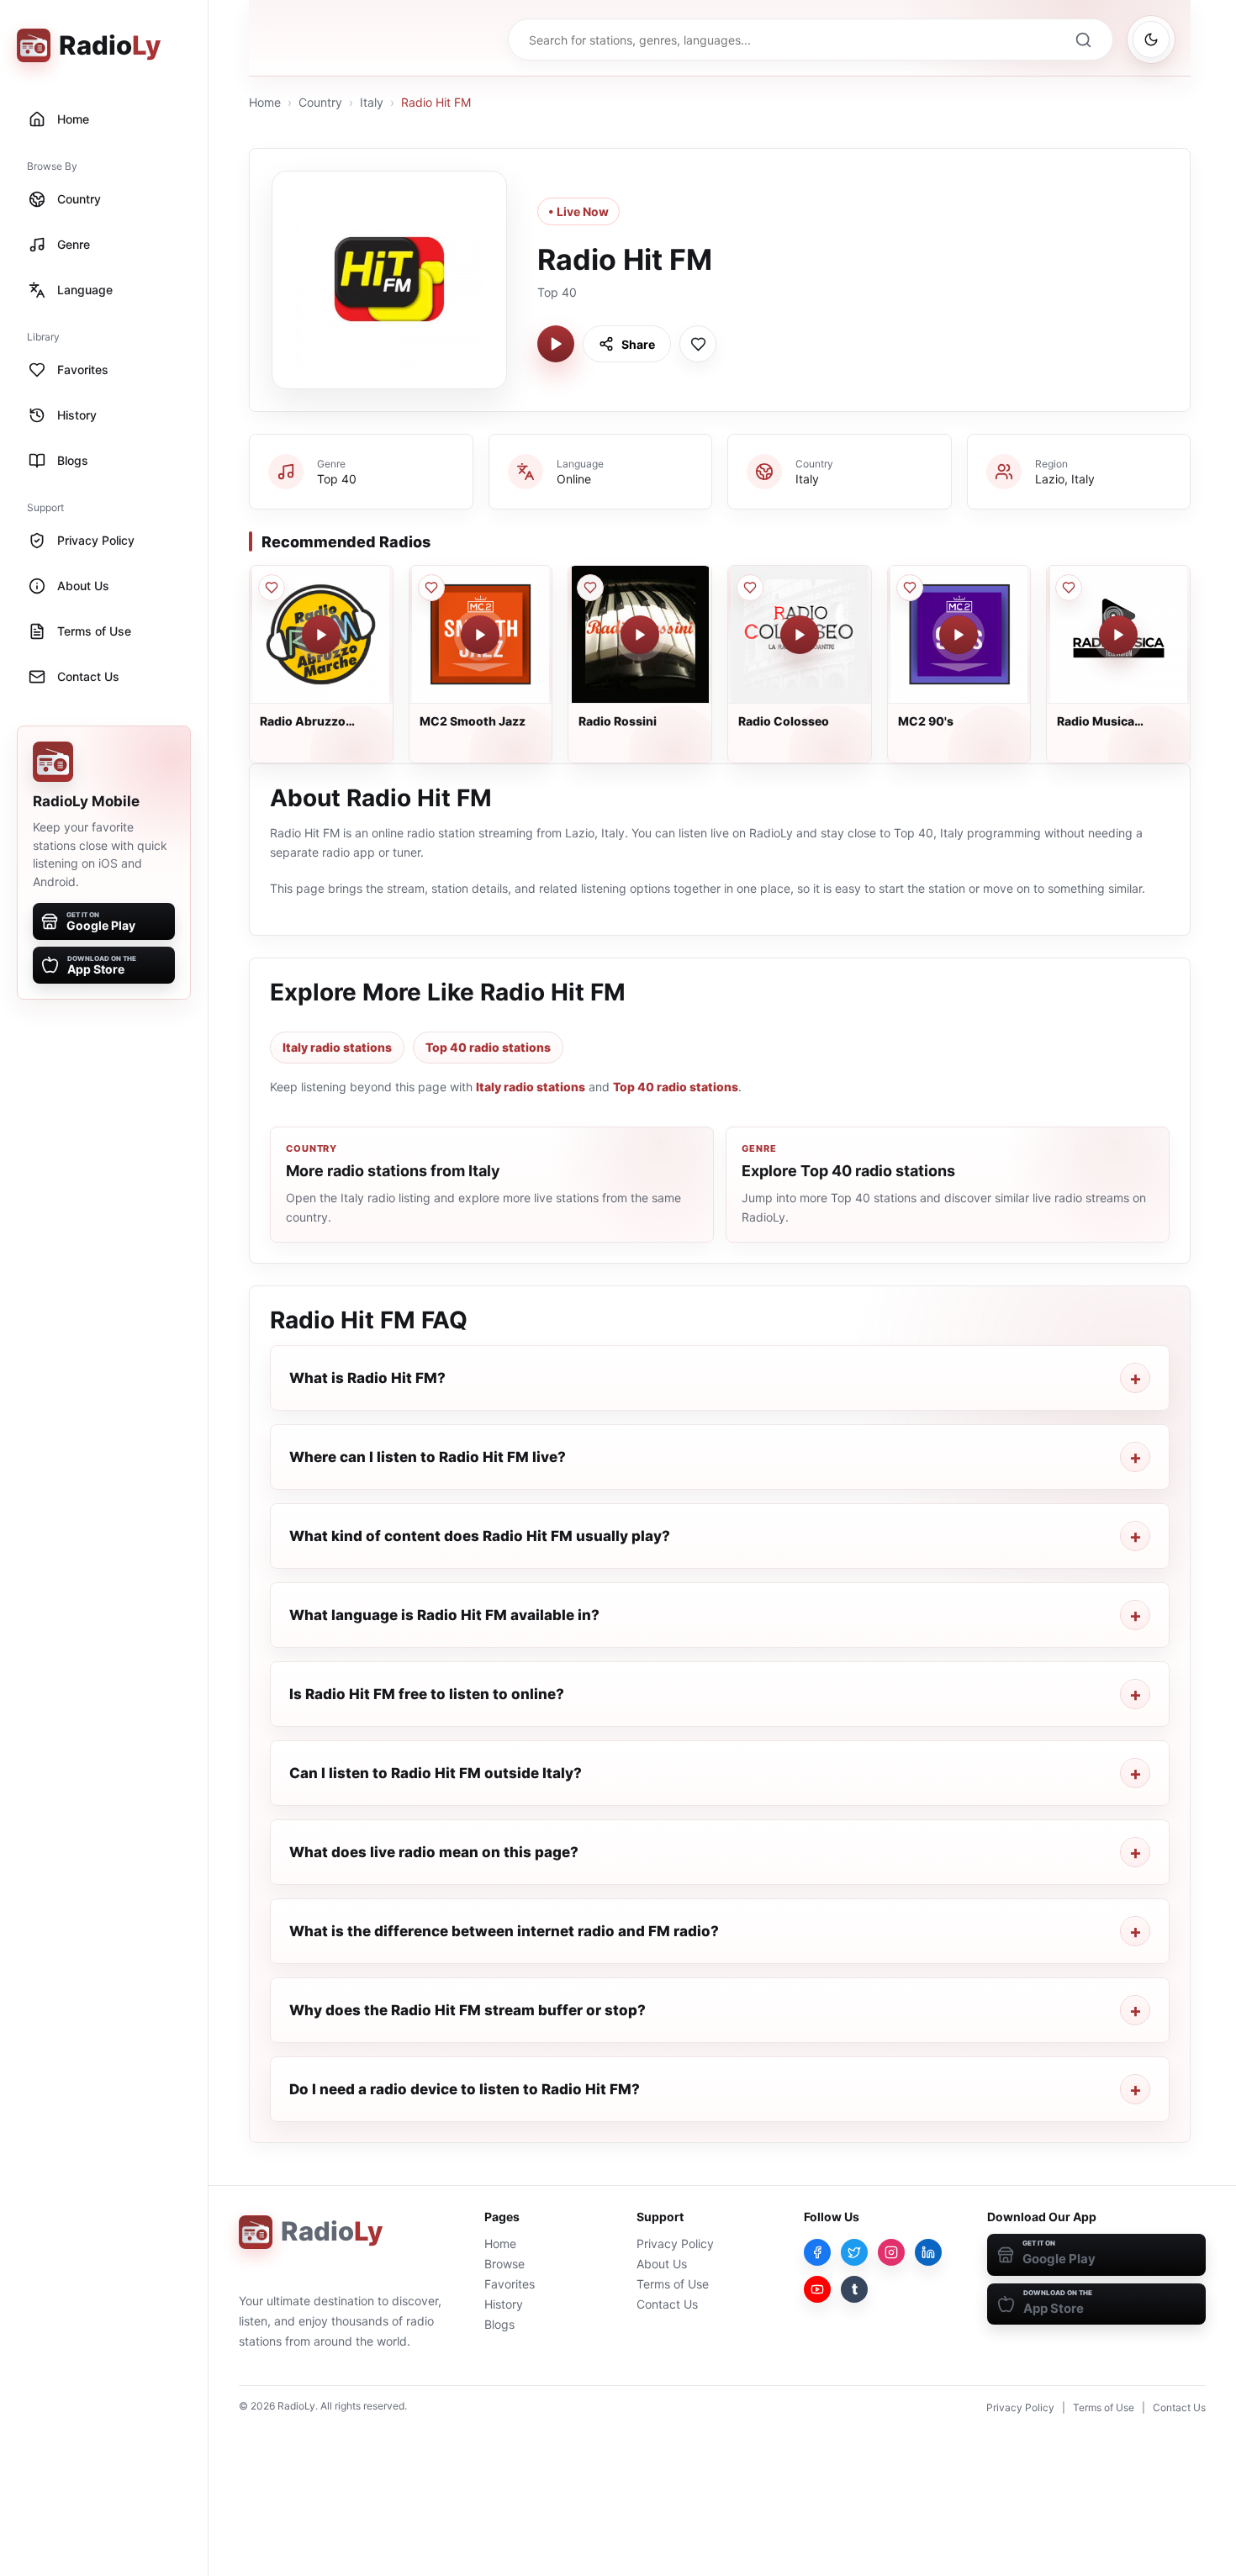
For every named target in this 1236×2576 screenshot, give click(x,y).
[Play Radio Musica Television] (1118, 635)
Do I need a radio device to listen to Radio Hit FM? (465, 2089)
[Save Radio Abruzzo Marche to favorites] (272, 588)
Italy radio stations (337, 1047)
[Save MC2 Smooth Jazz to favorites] (431, 588)
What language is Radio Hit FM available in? (444, 1615)
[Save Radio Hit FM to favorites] (698, 344)
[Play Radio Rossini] (640, 635)
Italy (372, 102)
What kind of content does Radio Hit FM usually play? (480, 1536)
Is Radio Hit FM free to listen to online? (427, 1694)
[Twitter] (854, 2252)
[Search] (1083, 40)
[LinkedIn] (928, 2252)
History (504, 2304)
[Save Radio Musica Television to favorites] (1069, 588)
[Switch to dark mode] (1151, 40)
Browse (504, 2264)
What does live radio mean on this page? (434, 1852)
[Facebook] (817, 2252)
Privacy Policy (675, 2243)
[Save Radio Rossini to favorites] (590, 588)
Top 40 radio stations (488, 1047)
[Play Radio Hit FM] (556, 344)
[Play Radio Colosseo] (800, 635)
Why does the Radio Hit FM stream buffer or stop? (467, 2010)
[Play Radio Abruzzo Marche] (321, 635)
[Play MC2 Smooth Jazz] (480, 635)
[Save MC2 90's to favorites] (910, 588)
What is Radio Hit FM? (367, 1378)
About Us (662, 2264)
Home (265, 102)
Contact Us (667, 2304)
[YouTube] (817, 2289)
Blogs (499, 2324)
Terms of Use (673, 2284)
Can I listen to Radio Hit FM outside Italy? (436, 1773)
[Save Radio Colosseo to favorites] (750, 588)
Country (320, 102)
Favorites (510, 2284)
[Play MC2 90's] (959, 635)
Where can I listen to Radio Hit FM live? (428, 1457)
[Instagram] (891, 2252)
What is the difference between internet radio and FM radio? (504, 1931)
